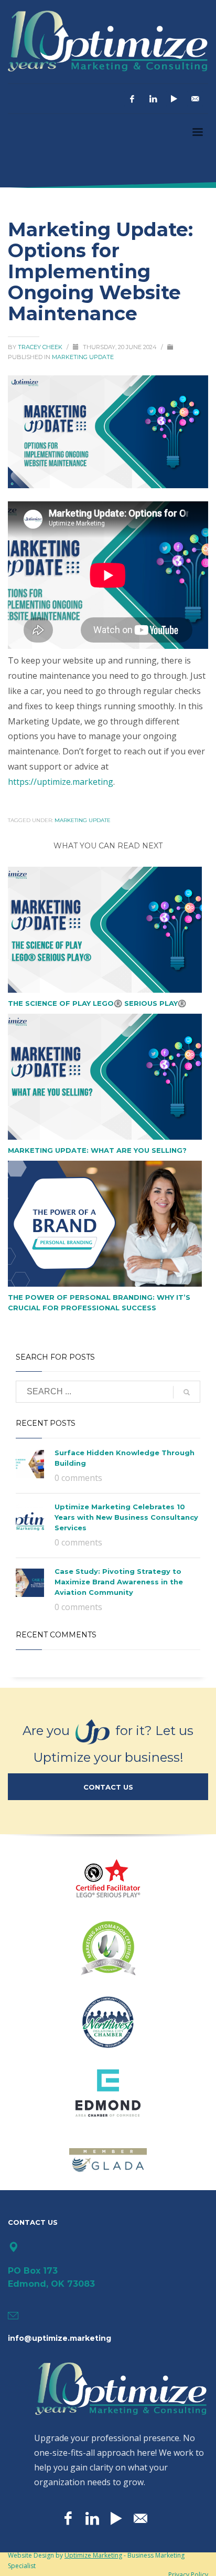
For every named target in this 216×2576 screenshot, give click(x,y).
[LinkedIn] (153, 99)
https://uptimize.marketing (61, 782)
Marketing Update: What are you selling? (97, 1150)
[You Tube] (174, 99)
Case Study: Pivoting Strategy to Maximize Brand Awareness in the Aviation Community (119, 1582)
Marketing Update (83, 357)
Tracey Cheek (41, 347)
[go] (187, 1392)
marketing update (83, 820)
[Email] (195, 99)
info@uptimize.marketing (60, 2338)
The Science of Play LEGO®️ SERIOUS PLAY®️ (97, 1003)
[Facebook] (132, 99)
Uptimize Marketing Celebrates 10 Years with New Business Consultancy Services (126, 1517)
